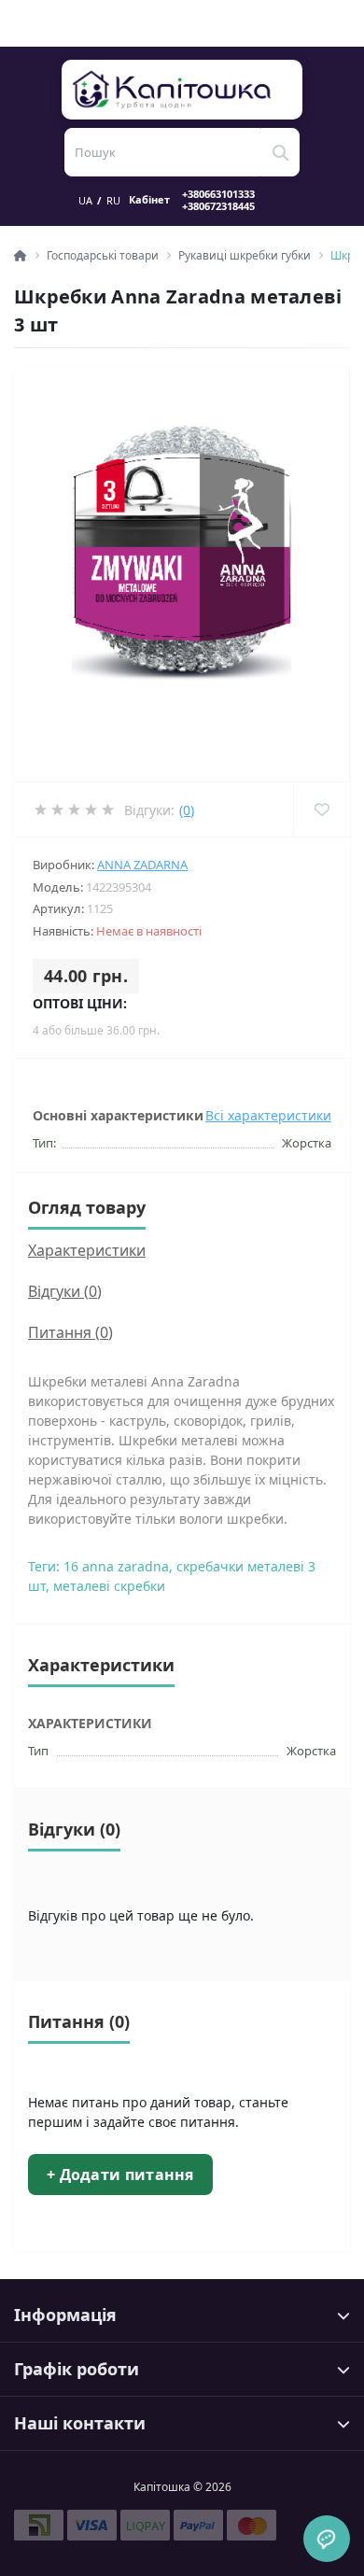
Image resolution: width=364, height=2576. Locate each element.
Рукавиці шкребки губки (245, 255)
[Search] (280, 152)
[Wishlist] (322, 809)
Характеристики (87, 1250)
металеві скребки (109, 1586)
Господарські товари (103, 255)
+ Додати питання (120, 2175)
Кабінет (149, 200)
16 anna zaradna (116, 1566)
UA (85, 200)
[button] (230, 200)
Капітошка (183, 90)
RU (113, 200)
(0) (187, 810)
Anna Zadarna (142, 865)
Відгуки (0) (65, 1291)
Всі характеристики (268, 1115)
